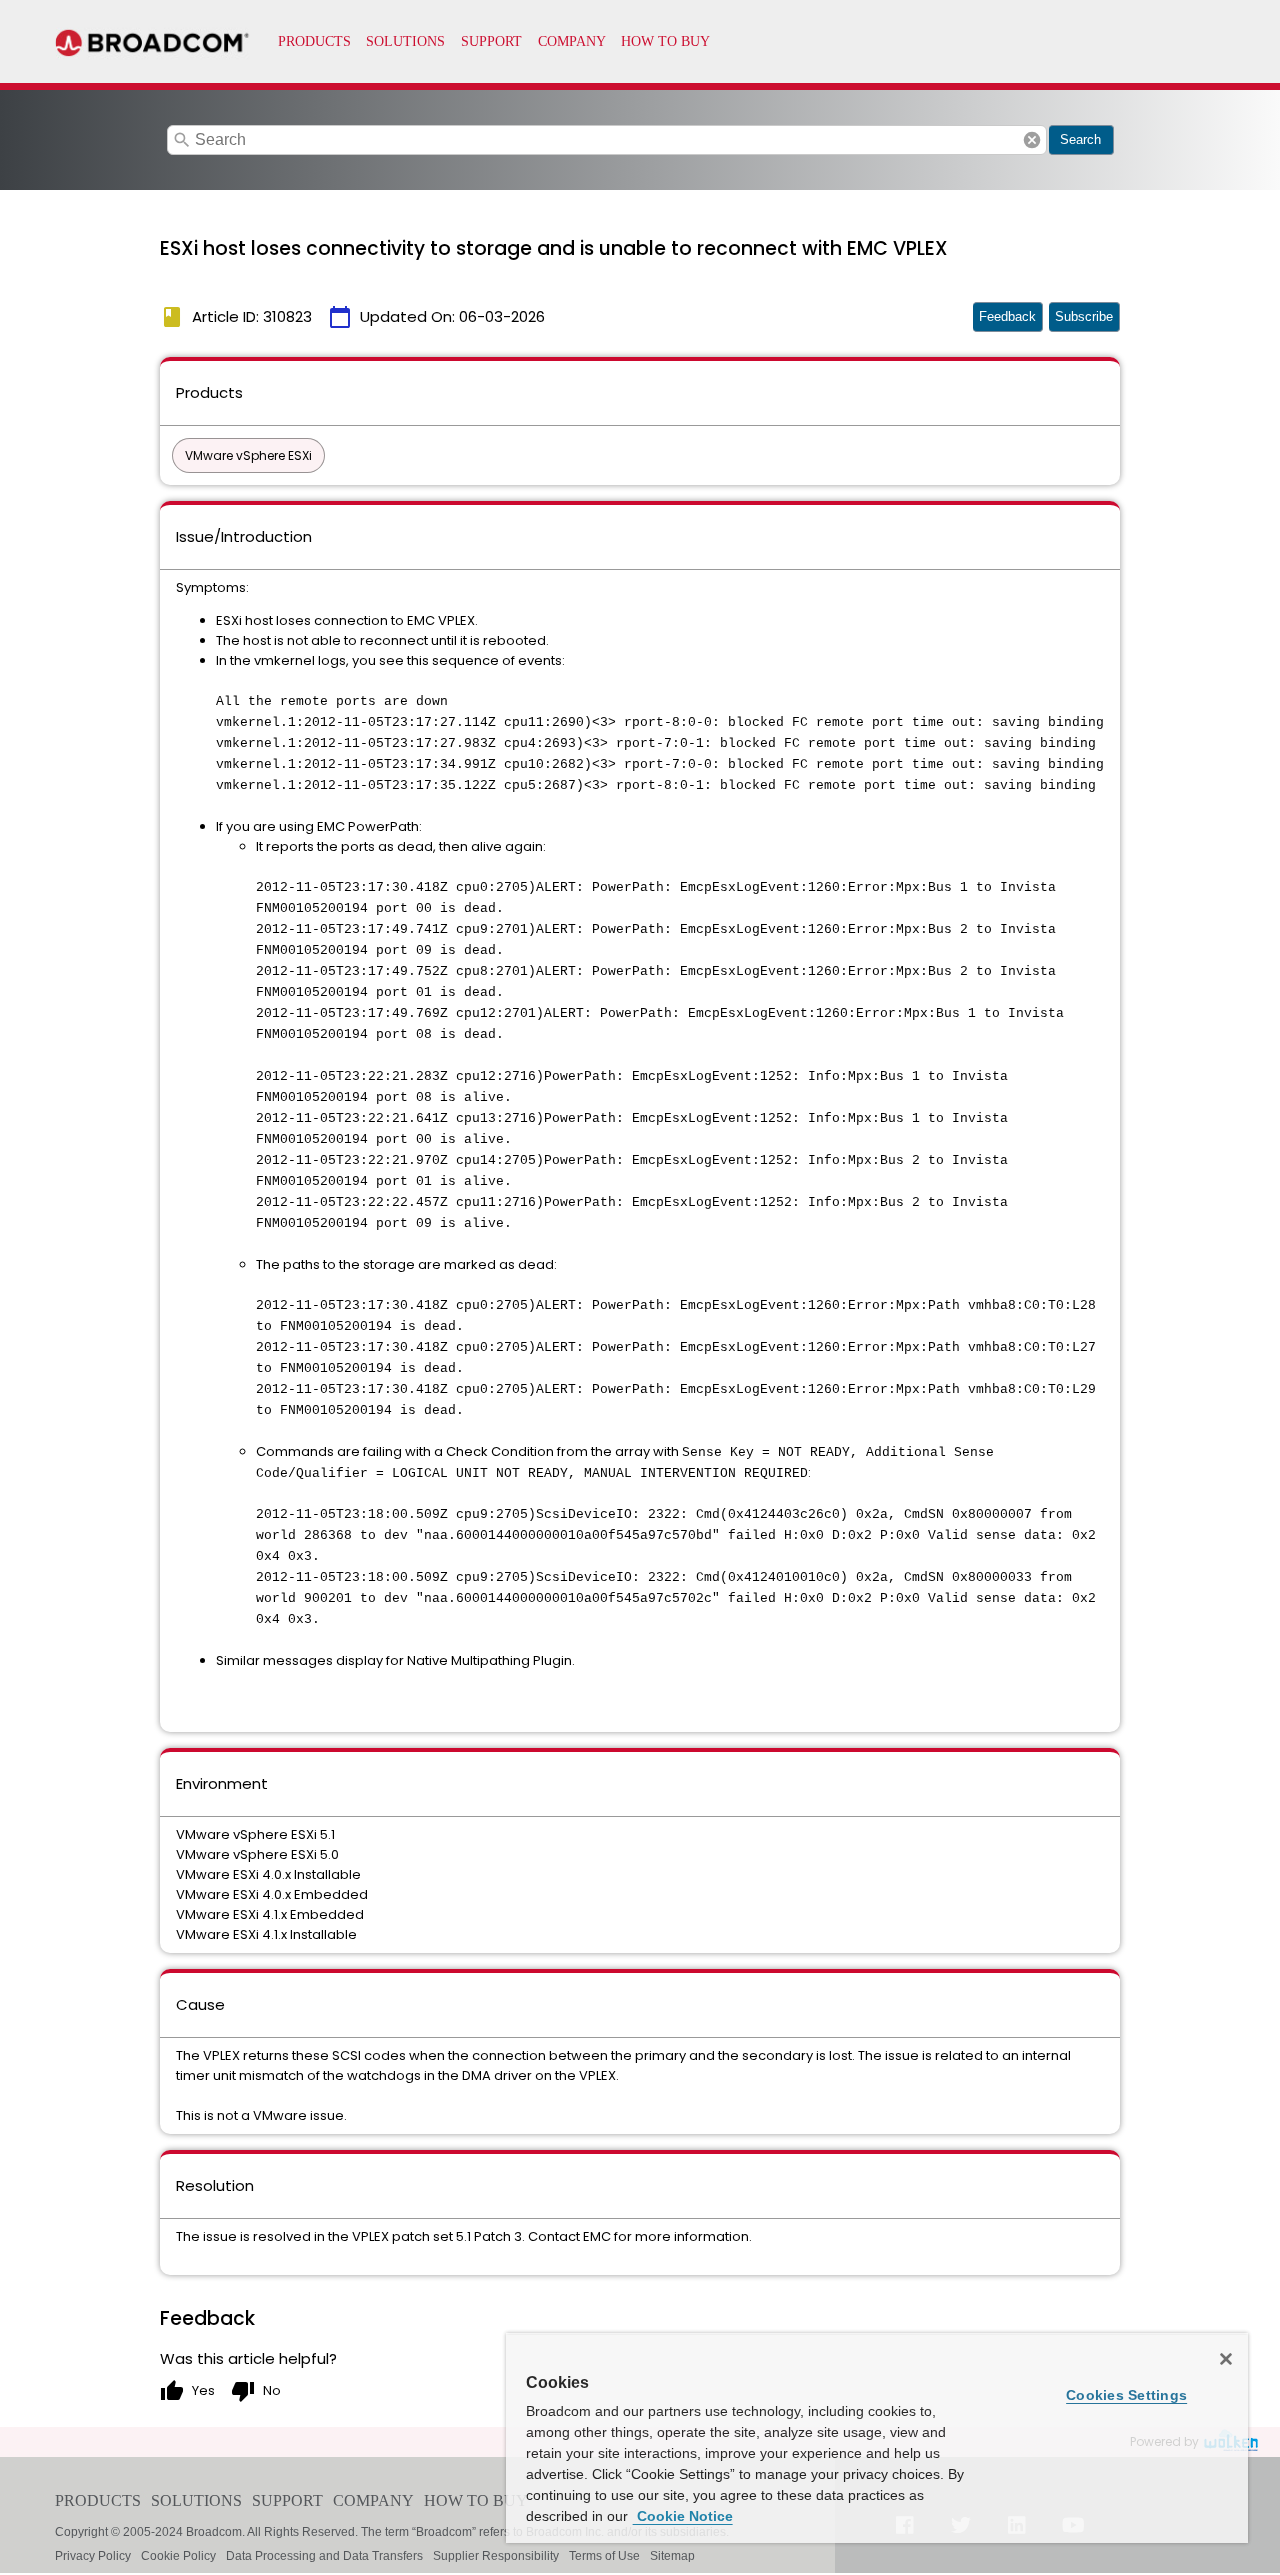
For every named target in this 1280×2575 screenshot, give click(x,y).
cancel (1032, 140)
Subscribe (1084, 316)
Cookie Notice (683, 2516)
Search (1080, 139)
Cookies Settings (1126, 2395)
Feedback (1007, 316)
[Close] (1226, 2359)
